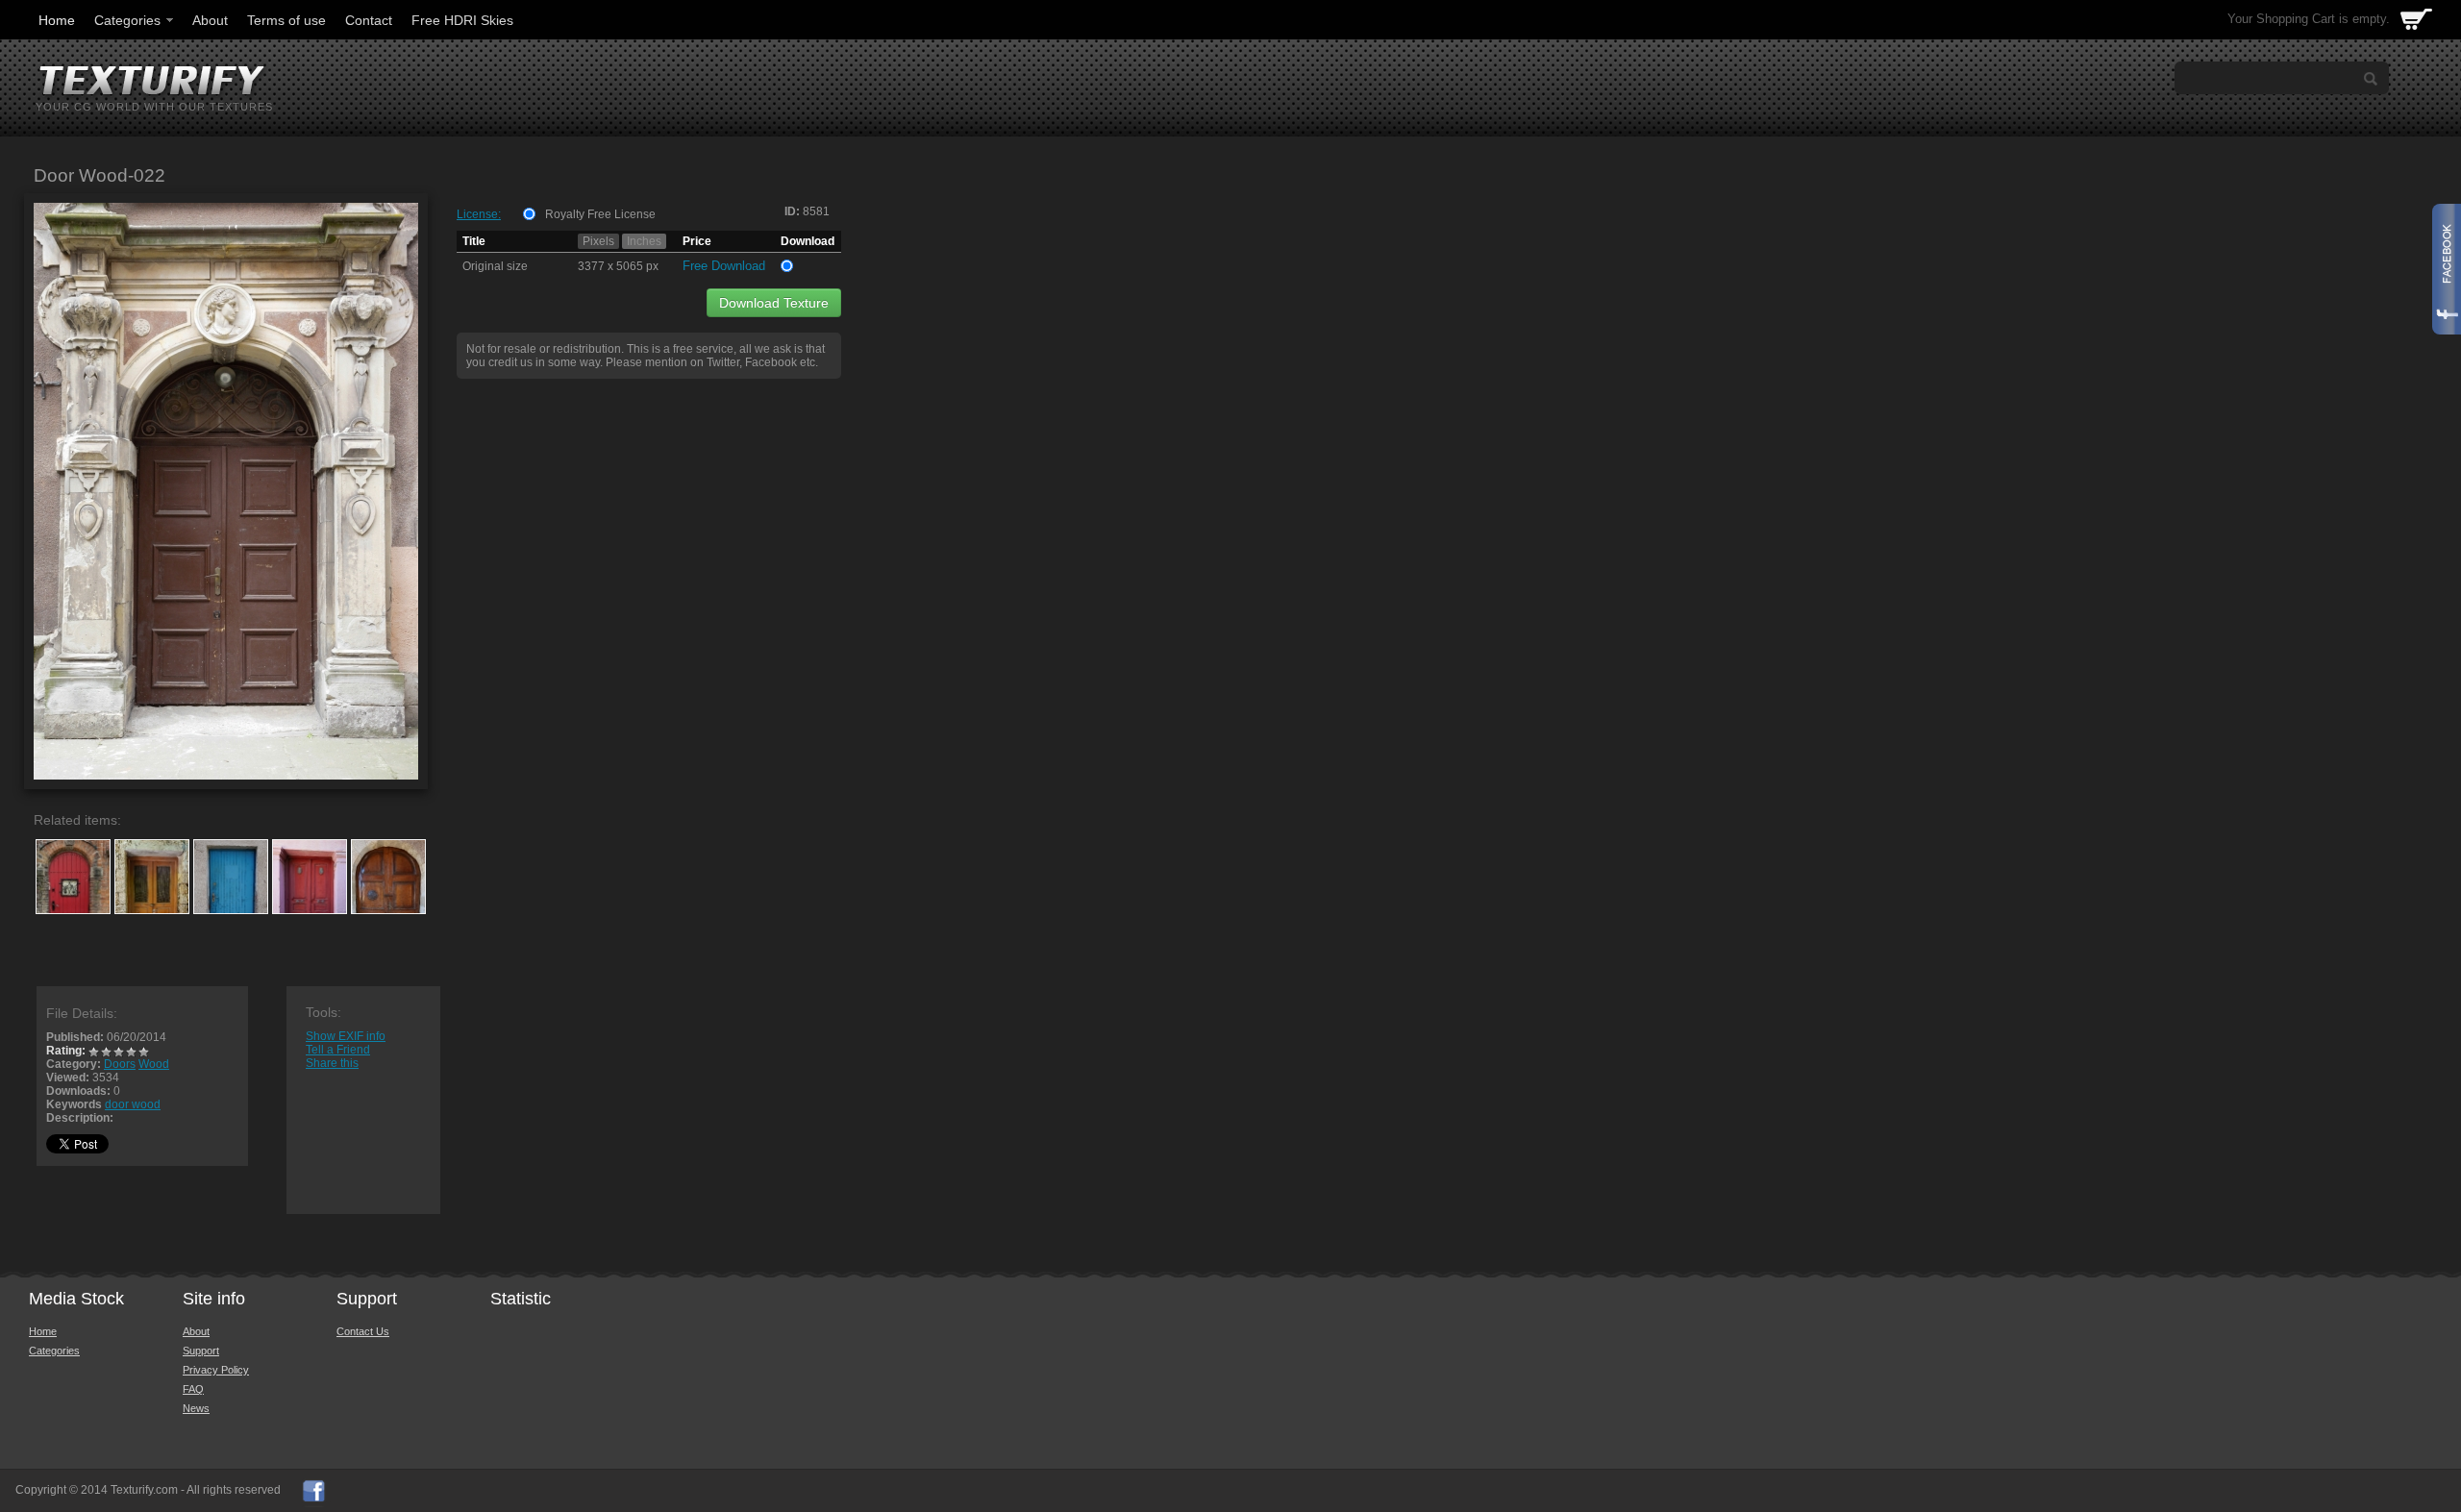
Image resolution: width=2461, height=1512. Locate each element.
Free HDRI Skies (462, 20)
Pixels (598, 241)
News (196, 1408)
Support (201, 1351)
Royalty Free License (600, 214)
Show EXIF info (346, 1036)
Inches (644, 241)
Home (57, 20)
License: (479, 214)
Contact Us (363, 1331)
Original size (495, 266)
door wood (133, 1104)
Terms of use (286, 20)
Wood (154, 1064)
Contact (369, 20)
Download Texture (774, 303)
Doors (120, 1064)
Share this (332, 1063)
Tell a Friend (338, 1050)
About (210, 20)
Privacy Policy (216, 1370)
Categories (127, 20)
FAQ (193, 1389)
